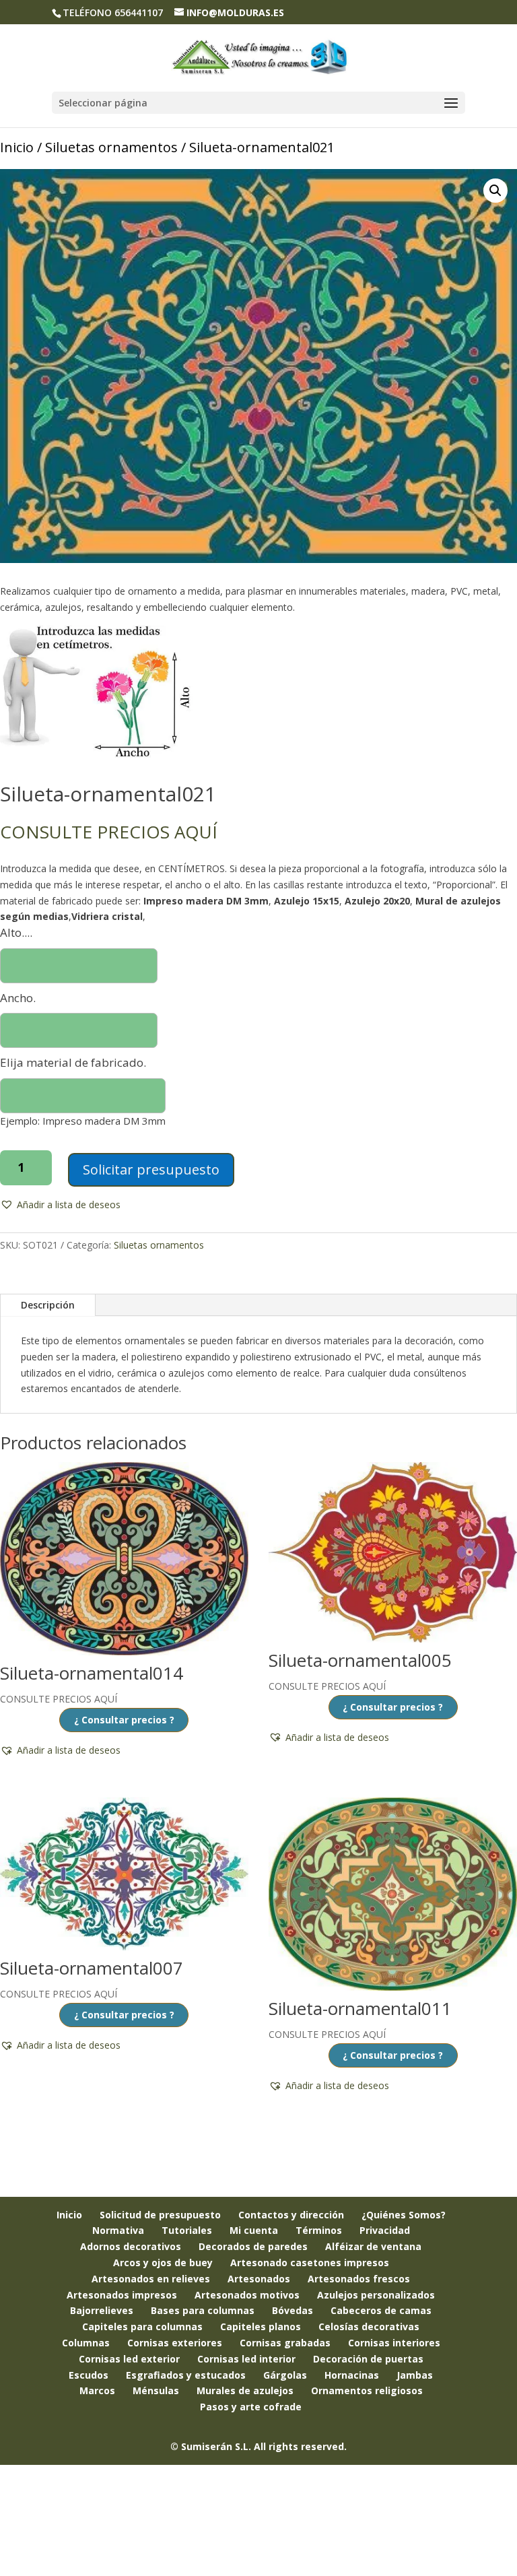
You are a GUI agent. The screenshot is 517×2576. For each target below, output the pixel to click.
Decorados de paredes (253, 2246)
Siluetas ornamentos (111, 147)
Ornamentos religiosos (367, 2390)
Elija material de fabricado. (73, 1062)
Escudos (89, 2375)
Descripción (48, 1305)
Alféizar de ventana (373, 2246)
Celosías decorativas (369, 2326)
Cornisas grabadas (285, 2343)
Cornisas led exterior (129, 2359)
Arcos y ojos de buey (163, 2263)
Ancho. (18, 998)
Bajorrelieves (102, 2310)
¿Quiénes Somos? (404, 2215)
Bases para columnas (203, 2310)
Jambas (415, 2375)
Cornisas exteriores (175, 2343)
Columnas (86, 2343)
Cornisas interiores (394, 2343)
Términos (319, 2230)
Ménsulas (156, 2390)
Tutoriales (187, 2230)
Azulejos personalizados (376, 2295)
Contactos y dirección (291, 2215)
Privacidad (385, 2230)
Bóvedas (292, 2310)
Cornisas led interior (246, 2359)
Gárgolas (285, 2375)
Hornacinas (352, 2375)
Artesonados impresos (122, 2295)
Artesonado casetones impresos (310, 2263)
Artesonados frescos (359, 2279)
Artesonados (259, 2279)
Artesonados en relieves (151, 2279)
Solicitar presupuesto (151, 1169)
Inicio (17, 147)
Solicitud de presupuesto (160, 2215)
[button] (495, 191)
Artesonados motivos (247, 2295)
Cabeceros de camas (381, 2310)
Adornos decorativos (131, 2246)
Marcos (97, 2390)
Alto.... (16, 932)
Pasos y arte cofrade (251, 2407)
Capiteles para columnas (142, 2326)
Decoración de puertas (368, 2359)
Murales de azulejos (245, 2390)
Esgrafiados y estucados (186, 2375)
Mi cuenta (254, 2230)
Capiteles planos (261, 2326)
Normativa (118, 2230)
